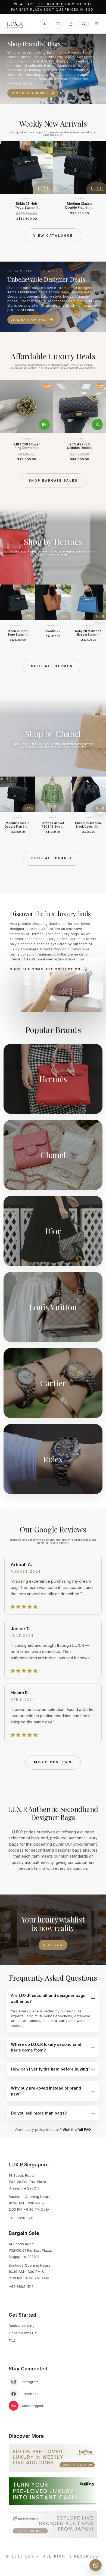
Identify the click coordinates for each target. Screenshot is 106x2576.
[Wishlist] (58, 24)
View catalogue (53, 235)
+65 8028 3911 (50, 4)
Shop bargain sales (53, 480)
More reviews (53, 1762)
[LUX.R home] (17, 25)
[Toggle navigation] (97, 24)
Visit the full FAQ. (77, 2129)
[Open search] (84, 24)
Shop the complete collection (45, 969)
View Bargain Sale (29, 320)
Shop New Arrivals (30, 93)
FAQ (12, 2341)
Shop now (53, 1945)
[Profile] (45, 24)
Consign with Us (23, 2333)
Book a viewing (22, 2326)
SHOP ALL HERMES (52, 666)
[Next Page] (100, 181)
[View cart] (71, 24)
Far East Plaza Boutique (38, 10)
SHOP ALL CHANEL (52, 858)
